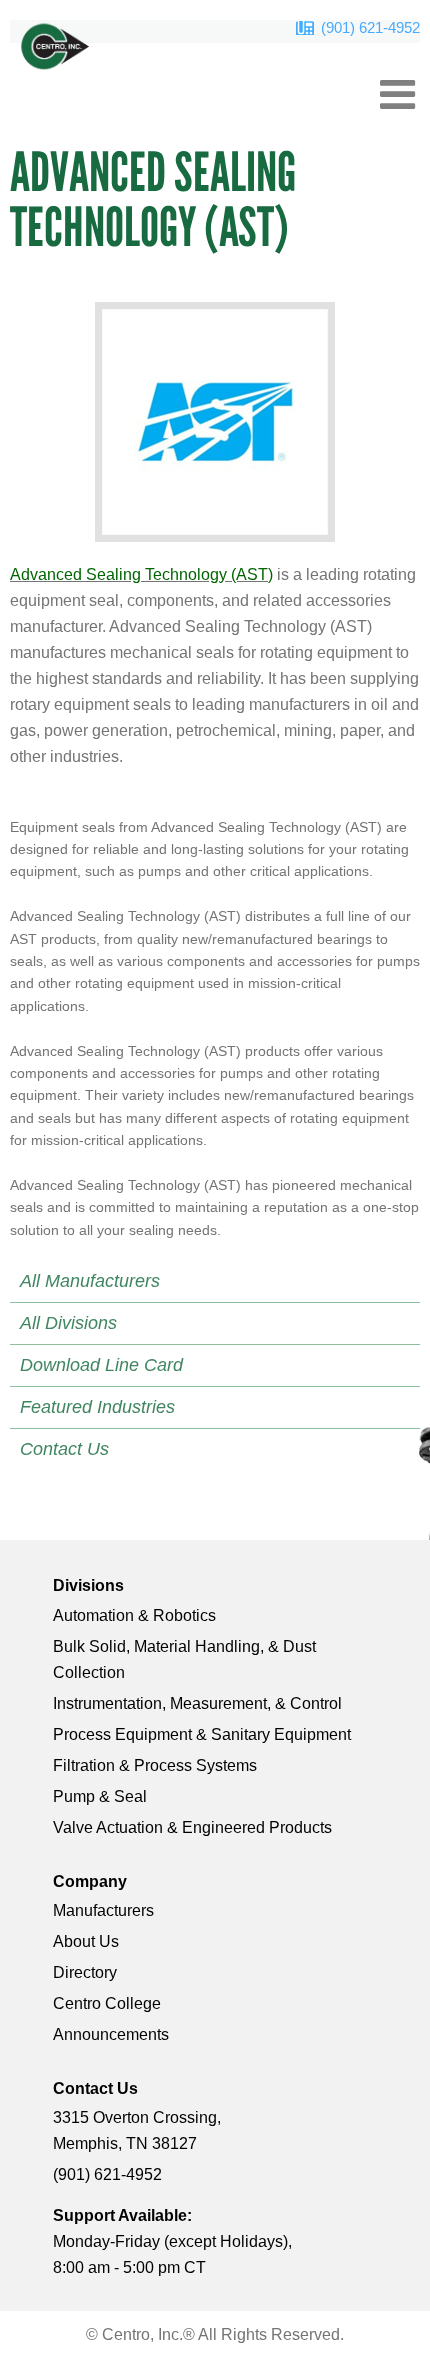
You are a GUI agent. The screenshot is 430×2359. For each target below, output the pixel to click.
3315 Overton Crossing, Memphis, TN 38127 (137, 2130)
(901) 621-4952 (370, 27)
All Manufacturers (90, 1281)
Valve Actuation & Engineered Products (192, 1827)
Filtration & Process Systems (155, 1765)
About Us (86, 1941)
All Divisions (68, 1323)
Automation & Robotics (134, 1615)
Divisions (88, 1585)
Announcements (111, 2034)
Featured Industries (97, 1407)
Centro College (107, 2003)
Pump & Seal (100, 1796)
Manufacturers (103, 1910)
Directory (85, 1972)
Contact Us (64, 1449)
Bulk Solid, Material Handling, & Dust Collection (184, 1659)
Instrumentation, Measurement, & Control (197, 1703)
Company (90, 1881)
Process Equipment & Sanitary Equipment (202, 1734)
